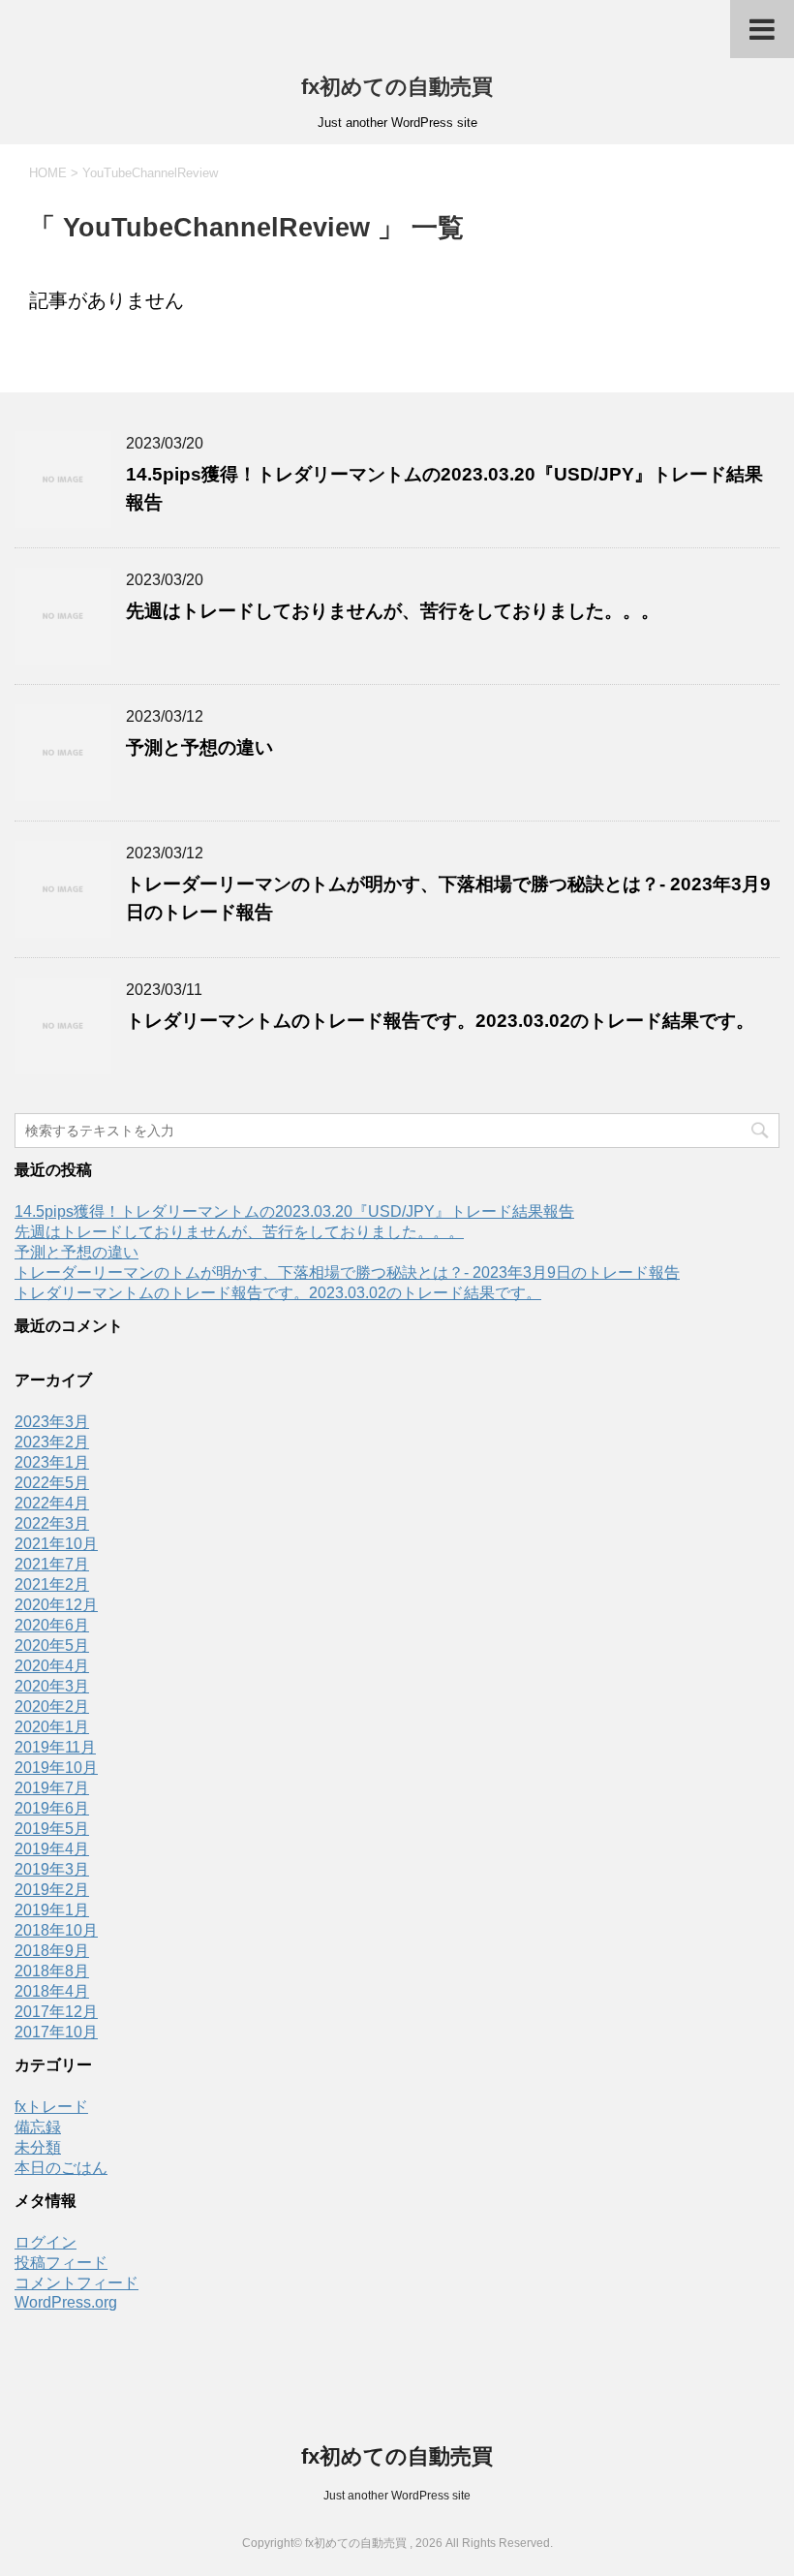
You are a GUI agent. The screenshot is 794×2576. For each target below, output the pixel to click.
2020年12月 (56, 1605)
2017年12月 (56, 2012)
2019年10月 (56, 1768)
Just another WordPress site (397, 2496)
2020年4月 (52, 1666)
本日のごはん (61, 2168)
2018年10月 (56, 1930)
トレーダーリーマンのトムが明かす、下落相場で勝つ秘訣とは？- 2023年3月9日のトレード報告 (347, 1272)
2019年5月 (52, 1829)
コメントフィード (76, 2283)
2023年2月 (52, 1442)
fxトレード (51, 2107)
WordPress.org (66, 2302)
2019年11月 (55, 1747)
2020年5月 (52, 1645)
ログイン (46, 2242)
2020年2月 (52, 1707)
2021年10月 (56, 1544)
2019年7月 (52, 1788)
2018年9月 (52, 1951)
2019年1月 (52, 1910)
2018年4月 (52, 1991)
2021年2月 (52, 1584)
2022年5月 (52, 1483)
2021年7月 (52, 1564)
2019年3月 (52, 1869)
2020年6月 (52, 1625)
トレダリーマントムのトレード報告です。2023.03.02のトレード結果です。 (440, 1021)
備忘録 (38, 2127)
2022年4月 (52, 1503)
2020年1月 (52, 1727)
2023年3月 (52, 1422)
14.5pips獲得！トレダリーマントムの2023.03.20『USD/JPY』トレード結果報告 (294, 1211)
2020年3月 (52, 1686)
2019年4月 (52, 1849)
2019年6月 (52, 1808)
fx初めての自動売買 (397, 87)
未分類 (38, 2147)
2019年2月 (52, 1890)
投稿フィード (61, 2263)
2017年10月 (56, 2032)
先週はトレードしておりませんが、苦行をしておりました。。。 (393, 611)
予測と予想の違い (199, 747)
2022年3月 (52, 1523)
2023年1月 (52, 1462)
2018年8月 (52, 1971)
